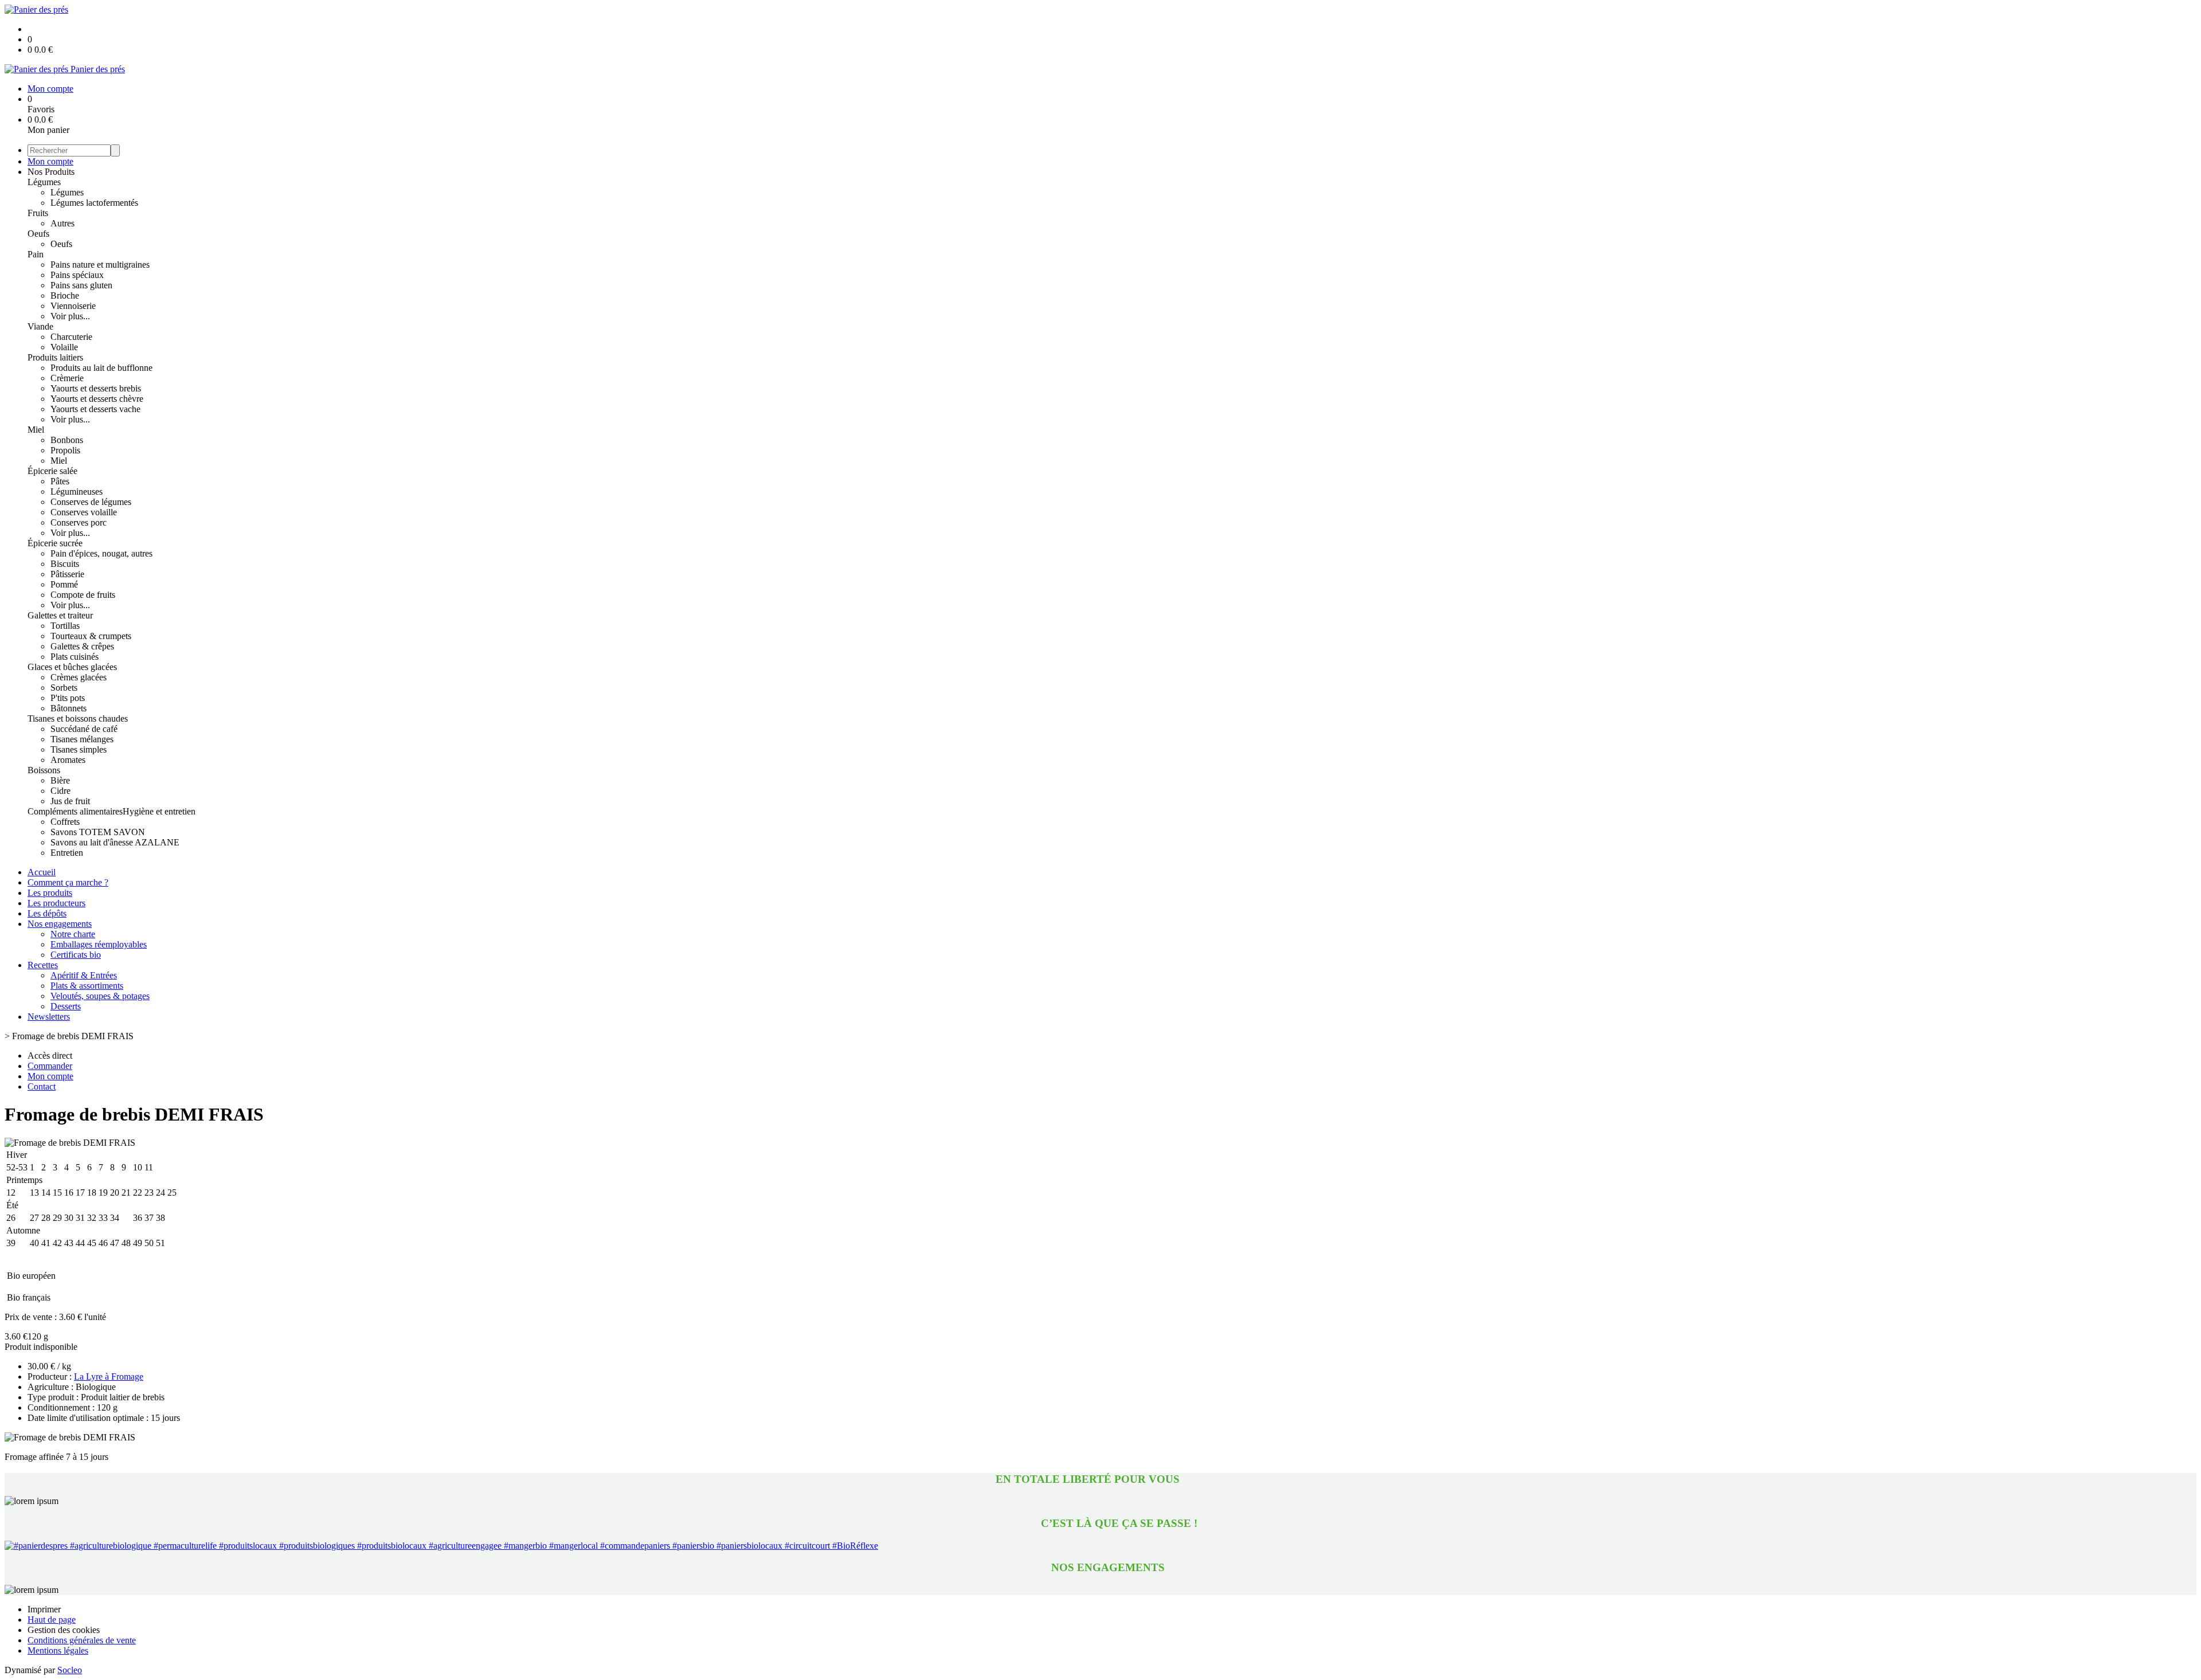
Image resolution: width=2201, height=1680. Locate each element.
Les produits (50, 893)
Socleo (70, 1670)
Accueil (42, 872)
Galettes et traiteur (60, 615)
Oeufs (38, 234)
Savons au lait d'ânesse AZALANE (115, 842)
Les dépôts (47, 913)
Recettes (43, 965)
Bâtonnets (68, 708)
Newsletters (49, 1017)
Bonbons (67, 440)
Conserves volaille (84, 512)
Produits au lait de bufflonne (101, 368)
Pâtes (60, 481)
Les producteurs (56, 903)
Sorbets (64, 688)
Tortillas (65, 626)
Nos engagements (60, 924)
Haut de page (52, 1620)
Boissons (44, 770)
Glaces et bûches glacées (72, 667)
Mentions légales (58, 1650)
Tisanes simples (79, 749)
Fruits (38, 213)
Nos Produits (51, 172)
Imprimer (44, 1609)
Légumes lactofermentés (94, 203)
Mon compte (50, 161)
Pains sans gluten (81, 285)
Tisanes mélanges (82, 739)
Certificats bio (76, 955)
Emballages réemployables (99, 944)
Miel (36, 430)
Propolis (65, 450)
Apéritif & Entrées (84, 975)
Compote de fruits (83, 595)
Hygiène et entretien (159, 811)
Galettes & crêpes (82, 646)
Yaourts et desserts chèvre (97, 399)
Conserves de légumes (91, 502)
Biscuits (65, 564)
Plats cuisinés (75, 657)
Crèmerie (67, 378)
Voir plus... (70, 316)
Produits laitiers (55, 357)
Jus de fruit (70, 801)
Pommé (64, 584)
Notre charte (73, 934)
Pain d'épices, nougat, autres (101, 553)
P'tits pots (68, 698)
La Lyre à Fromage (109, 1376)
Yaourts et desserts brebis (96, 388)
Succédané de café (84, 729)
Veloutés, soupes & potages (100, 996)
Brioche (65, 295)
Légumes (44, 182)
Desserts (66, 1006)
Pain (36, 254)
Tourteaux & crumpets (91, 636)
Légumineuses (77, 492)
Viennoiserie (73, 306)
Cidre (60, 791)
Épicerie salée (52, 471)
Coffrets (65, 822)
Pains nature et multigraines (100, 265)
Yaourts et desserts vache (95, 409)
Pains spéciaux (77, 275)
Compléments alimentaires (75, 811)
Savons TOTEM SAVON (98, 832)
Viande (40, 326)
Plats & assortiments (87, 986)
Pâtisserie (67, 574)
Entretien (67, 853)
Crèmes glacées (79, 677)
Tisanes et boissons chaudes (78, 718)
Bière (60, 780)
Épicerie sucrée (55, 543)
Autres (62, 223)
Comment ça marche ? (68, 882)
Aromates (68, 760)
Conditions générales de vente (82, 1640)
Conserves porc (79, 522)
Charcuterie (71, 337)
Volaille (64, 347)
